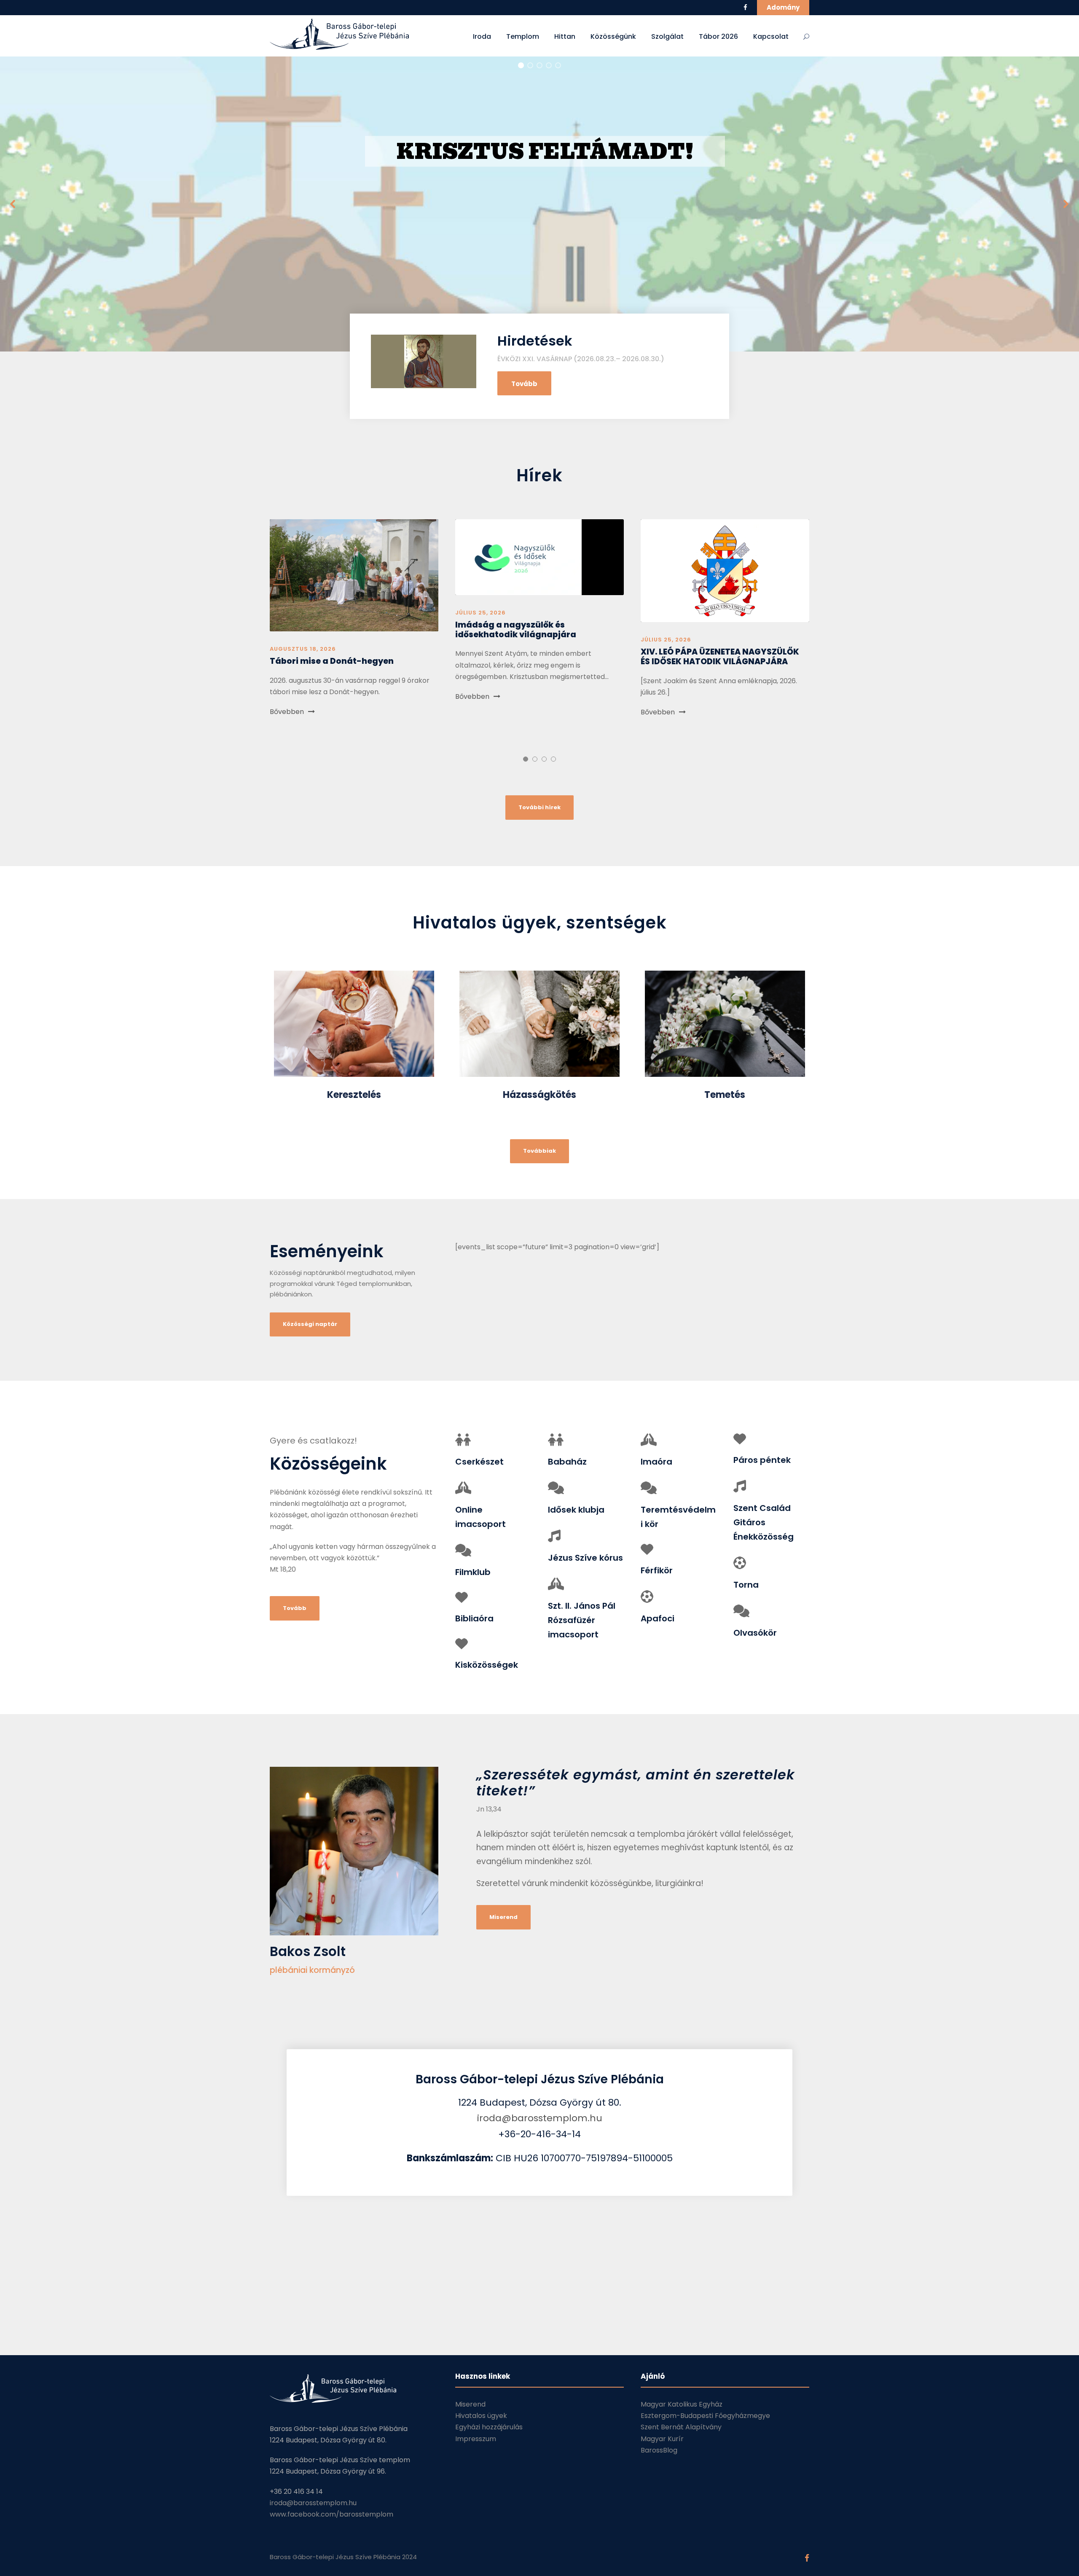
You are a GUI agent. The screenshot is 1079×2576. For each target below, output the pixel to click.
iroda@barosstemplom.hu (540, 2118)
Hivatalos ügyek (481, 2416)
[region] (539, 204)
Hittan (565, 36)
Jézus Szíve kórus (585, 1558)
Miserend (470, 2404)
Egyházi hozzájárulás (489, 2427)
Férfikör (657, 1570)
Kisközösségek (487, 1665)
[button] (539, 204)
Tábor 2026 (718, 36)
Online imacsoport (480, 1517)
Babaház (567, 1462)
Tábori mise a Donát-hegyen (332, 661)
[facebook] (745, 7)
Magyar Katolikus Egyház (682, 2404)
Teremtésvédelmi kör (678, 1517)
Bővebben (287, 712)
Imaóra (656, 1462)
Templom (523, 36)
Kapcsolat (771, 36)
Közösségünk (613, 36)
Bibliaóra (474, 1618)
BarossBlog (659, 2450)
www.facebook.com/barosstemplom (331, 2514)
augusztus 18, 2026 (303, 649)
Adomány (783, 7)
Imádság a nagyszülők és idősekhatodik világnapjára (516, 630)
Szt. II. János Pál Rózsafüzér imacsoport (582, 1620)
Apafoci (658, 1618)
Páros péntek (762, 1460)
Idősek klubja (576, 1510)
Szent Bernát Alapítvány (681, 2427)
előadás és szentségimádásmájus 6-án (540, 173)
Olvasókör (755, 1633)
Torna (746, 1585)
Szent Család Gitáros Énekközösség (764, 1522)
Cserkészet (479, 1462)
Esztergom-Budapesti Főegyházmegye (705, 2416)
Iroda (482, 36)
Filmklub (473, 1572)
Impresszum (476, 2439)
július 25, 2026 (480, 613)
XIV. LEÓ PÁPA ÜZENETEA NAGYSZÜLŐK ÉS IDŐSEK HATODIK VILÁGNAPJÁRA (720, 657)
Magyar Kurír (662, 2439)
